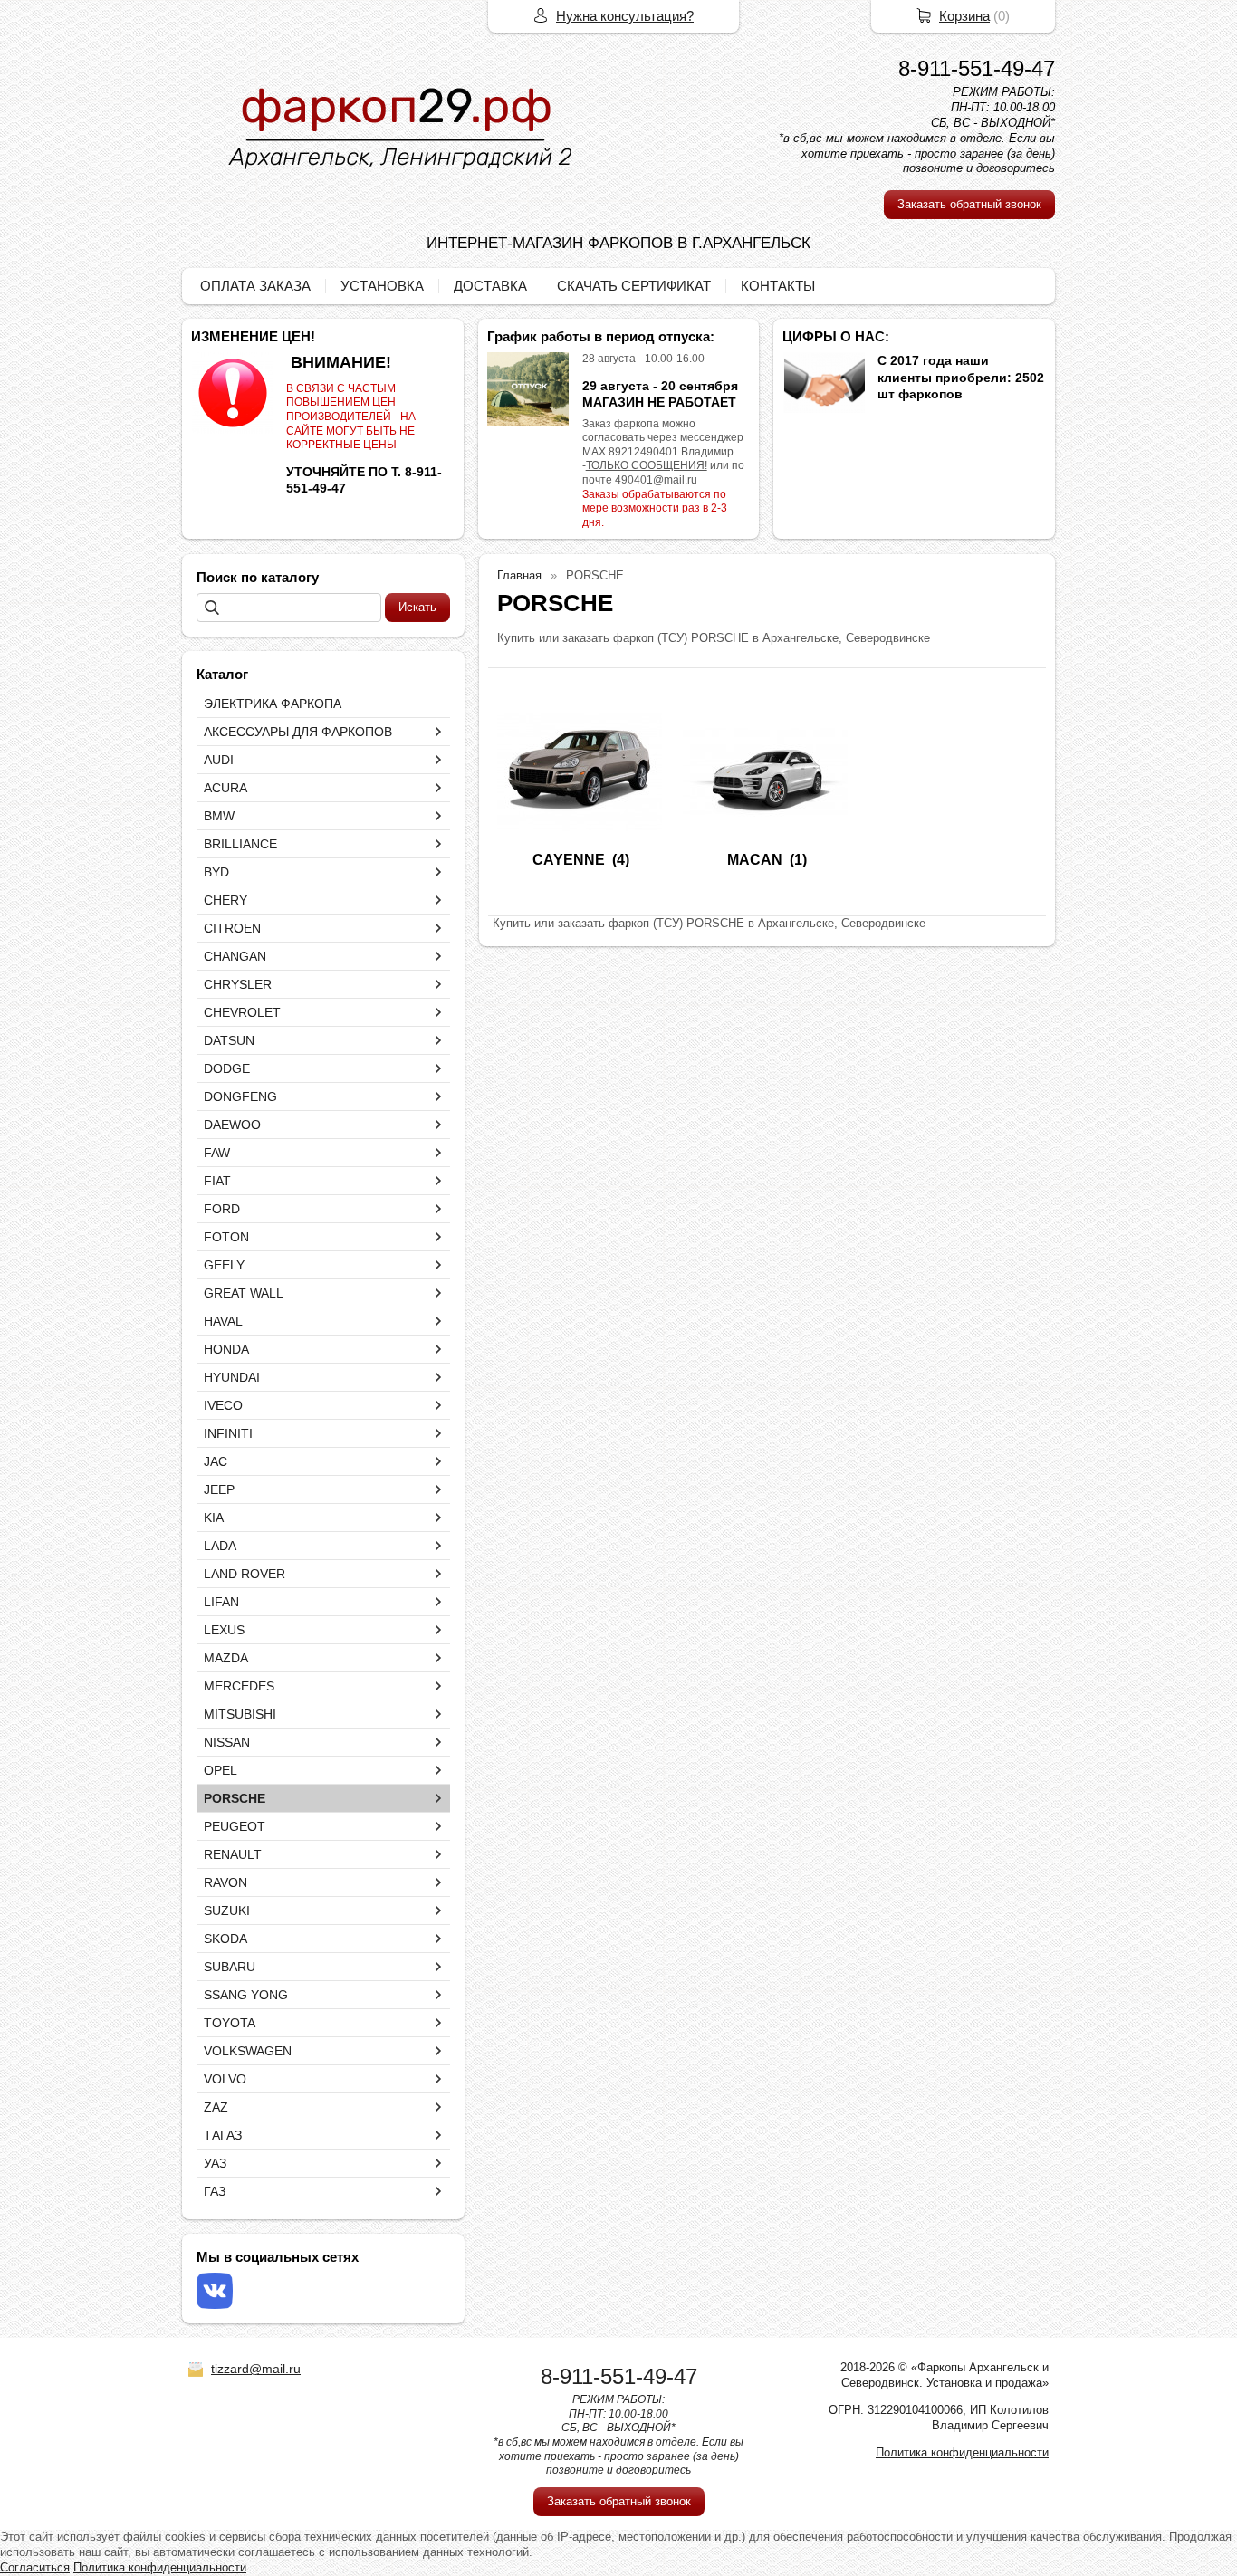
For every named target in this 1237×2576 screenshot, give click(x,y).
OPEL (221, 1770)
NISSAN (227, 1742)
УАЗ (215, 2163)
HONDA (226, 1349)
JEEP (219, 1489)
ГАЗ (215, 2191)
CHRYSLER (238, 984)
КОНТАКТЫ (778, 286)
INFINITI (228, 1433)
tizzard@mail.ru (256, 2369)
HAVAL (223, 1321)
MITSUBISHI (240, 1714)
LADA (220, 1546)
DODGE (227, 1068)
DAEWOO (232, 1125)
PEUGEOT (235, 1826)
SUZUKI (227, 1910)
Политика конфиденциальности (962, 2452)
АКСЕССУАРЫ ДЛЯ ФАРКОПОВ (298, 732)
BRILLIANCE (240, 844)
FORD (222, 1209)
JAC (216, 1461)
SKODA (225, 1939)
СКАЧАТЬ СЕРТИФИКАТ (634, 286)
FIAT (217, 1181)
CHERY (225, 900)
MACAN (755, 860)
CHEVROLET (242, 1012)
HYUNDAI (232, 1377)
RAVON (225, 1882)
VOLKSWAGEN (248, 2051)
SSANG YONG (246, 1995)
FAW (217, 1153)
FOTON (226, 1237)
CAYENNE (569, 860)
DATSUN (229, 1040)
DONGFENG (240, 1096)
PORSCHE (235, 1798)
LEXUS (224, 1630)
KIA (214, 1518)
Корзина (964, 16)
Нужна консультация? (625, 16)
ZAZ (216, 2107)
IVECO (223, 1405)
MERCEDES (239, 1686)
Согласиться (35, 2567)
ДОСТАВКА (490, 286)
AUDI (219, 760)
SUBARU (230, 1967)
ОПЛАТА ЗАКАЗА (255, 286)
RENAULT (233, 1854)
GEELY (224, 1265)
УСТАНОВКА (382, 286)
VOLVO (225, 2079)
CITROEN (232, 928)
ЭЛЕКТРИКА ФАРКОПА (273, 704)
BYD (216, 872)
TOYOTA (230, 2023)
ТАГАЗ (223, 2135)
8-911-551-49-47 (977, 68)
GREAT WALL (244, 1293)
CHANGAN (235, 956)
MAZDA (226, 1658)
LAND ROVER (245, 1574)
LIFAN (221, 1602)
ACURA (225, 788)
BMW (219, 816)
